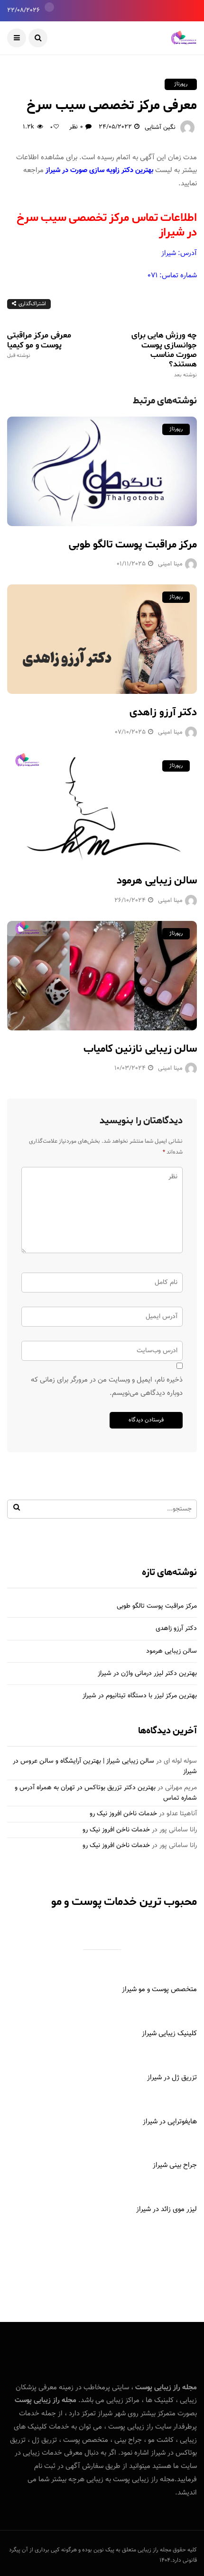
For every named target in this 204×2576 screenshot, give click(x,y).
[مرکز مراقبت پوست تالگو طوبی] (102, 471)
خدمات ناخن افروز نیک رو (123, 1814)
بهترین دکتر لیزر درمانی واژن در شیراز (147, 1674)
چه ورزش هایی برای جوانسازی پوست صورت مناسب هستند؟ (164, 354)
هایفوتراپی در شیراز (170, 2122)
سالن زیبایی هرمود (157, 881)
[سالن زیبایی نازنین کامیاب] (102, 976)
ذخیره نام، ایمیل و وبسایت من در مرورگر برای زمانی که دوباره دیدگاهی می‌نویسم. (107, 1387)
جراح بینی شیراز (175, 2165)
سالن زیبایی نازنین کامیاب (140, 1049)
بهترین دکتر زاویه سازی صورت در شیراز (99, 170)
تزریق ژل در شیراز (172, 2078)
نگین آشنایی (160, 127)
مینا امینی (170, 564)
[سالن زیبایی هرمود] (102, 808)
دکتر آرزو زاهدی (163, 712)
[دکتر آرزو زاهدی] (102, 639)
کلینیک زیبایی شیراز (169, 2034)
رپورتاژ (181, 84)
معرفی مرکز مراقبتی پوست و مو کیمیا (39, 345)
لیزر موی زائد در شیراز (167, 2209)
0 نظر (76, 127)
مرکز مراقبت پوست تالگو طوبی (133, 545)
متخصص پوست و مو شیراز (159, 1989)
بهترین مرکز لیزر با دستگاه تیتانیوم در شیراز (140, 1696)
